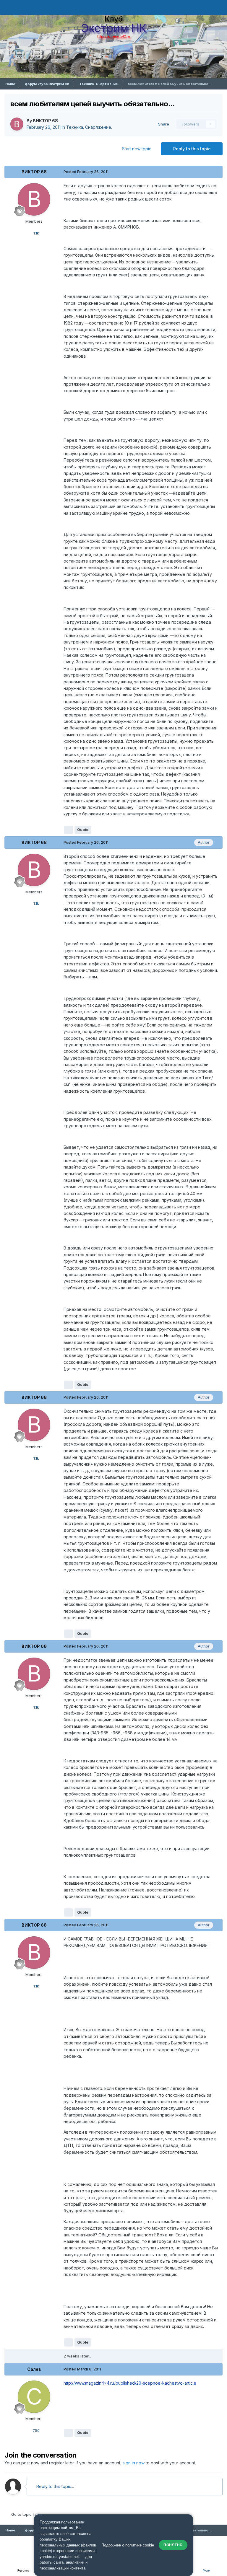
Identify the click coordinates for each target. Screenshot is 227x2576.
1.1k (36, 233)
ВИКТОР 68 (45, 121)
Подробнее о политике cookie (128, 2545)
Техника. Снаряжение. (89, 127)
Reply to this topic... (55, 2486)
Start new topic (137, 149)
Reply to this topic (192, 149)
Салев (34, 2369)
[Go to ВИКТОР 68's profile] (17, 124)
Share (162, 124)
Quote (83, 830)
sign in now (134, 2463)
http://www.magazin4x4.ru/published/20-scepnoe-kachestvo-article (130, 2383)
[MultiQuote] (68, 830)
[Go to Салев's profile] (34, 2397)
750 (35, 2430)
